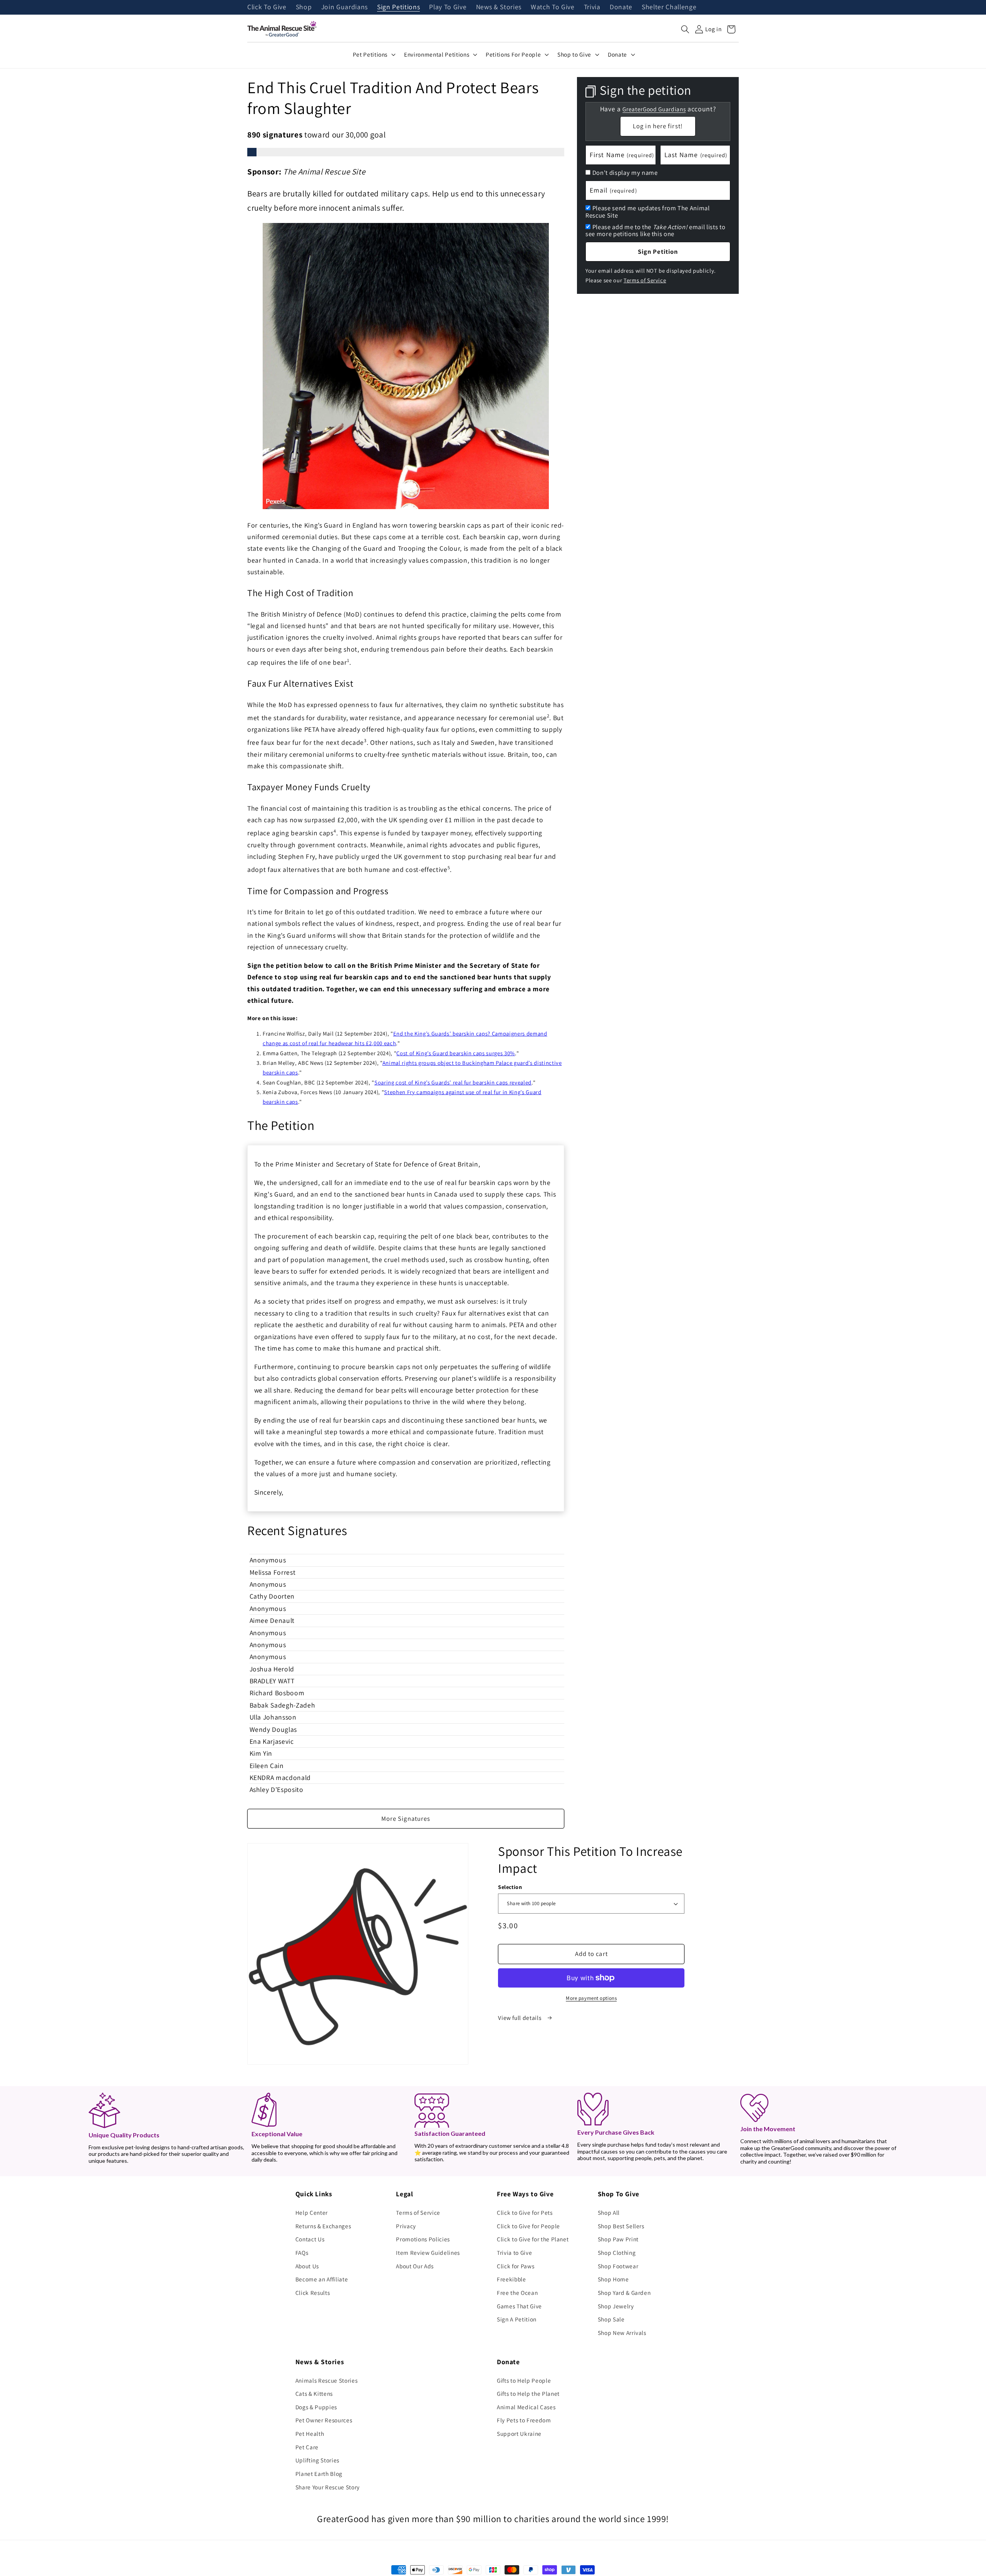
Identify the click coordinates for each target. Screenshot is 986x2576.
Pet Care (307, 2447)
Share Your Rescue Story (328, 2487)
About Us (307, 2266)
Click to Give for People (528, 2226)
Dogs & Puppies (316, 2407)
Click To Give (267, 7)
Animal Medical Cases (526, 2407)
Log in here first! (658, 126)
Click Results (313, 2293)
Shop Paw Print (618, 2239)
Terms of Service (645, 280)
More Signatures (406, 1818)
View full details (520, 2018)
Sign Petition (658, 251)
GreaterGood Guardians (654, 109)
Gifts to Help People (524, 2380)
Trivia (592, 7)
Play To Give (448, 7)
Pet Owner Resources (324, 2420)
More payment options (591, 1998)
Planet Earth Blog (319, 2474)
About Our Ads (415, 2266)
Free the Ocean (517, 2293)
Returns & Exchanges (323, 2226)
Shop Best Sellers (621, 2226)
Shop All (609, 2212)
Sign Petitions (398, 7)
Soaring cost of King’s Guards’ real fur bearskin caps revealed (453, 1082)
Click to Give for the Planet (533, 2239)
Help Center (312, 2212)
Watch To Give (553, 7)
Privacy (406, 2226)
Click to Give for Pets (525, 2212)
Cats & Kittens (314, 2393)
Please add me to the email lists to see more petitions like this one (655, 230)
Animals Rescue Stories (327, 2380)
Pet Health (310, 2434)
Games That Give (519, 2306)
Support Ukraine (519, 2434)
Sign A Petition (517, 2319)
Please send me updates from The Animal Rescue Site (648, 212)
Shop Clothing (617, 2253)
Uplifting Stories (317, 2460)
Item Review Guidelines (428, 2253)
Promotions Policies (423, 2239)
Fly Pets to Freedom (524, 2420)
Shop (304, 7)
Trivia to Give (514, 2253)
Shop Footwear (618, 2266)
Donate (621, 7)
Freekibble (511, 2279)
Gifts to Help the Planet (528, 2393)
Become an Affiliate (322, 2279)
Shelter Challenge (669, 7)
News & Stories (499, 7)
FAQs (302, 2253)
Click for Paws (516, 2266)
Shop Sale (611, 2319)
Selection (510, 1887)
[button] (685, 29)
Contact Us (310, 2239)
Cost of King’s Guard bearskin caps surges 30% (456, 1053)
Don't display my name (625, 173)
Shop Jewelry (616, 2306)
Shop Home (613, 2279)
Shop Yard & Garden (624, 2293)
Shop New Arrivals (622, 2333)
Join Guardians (345, 7)
